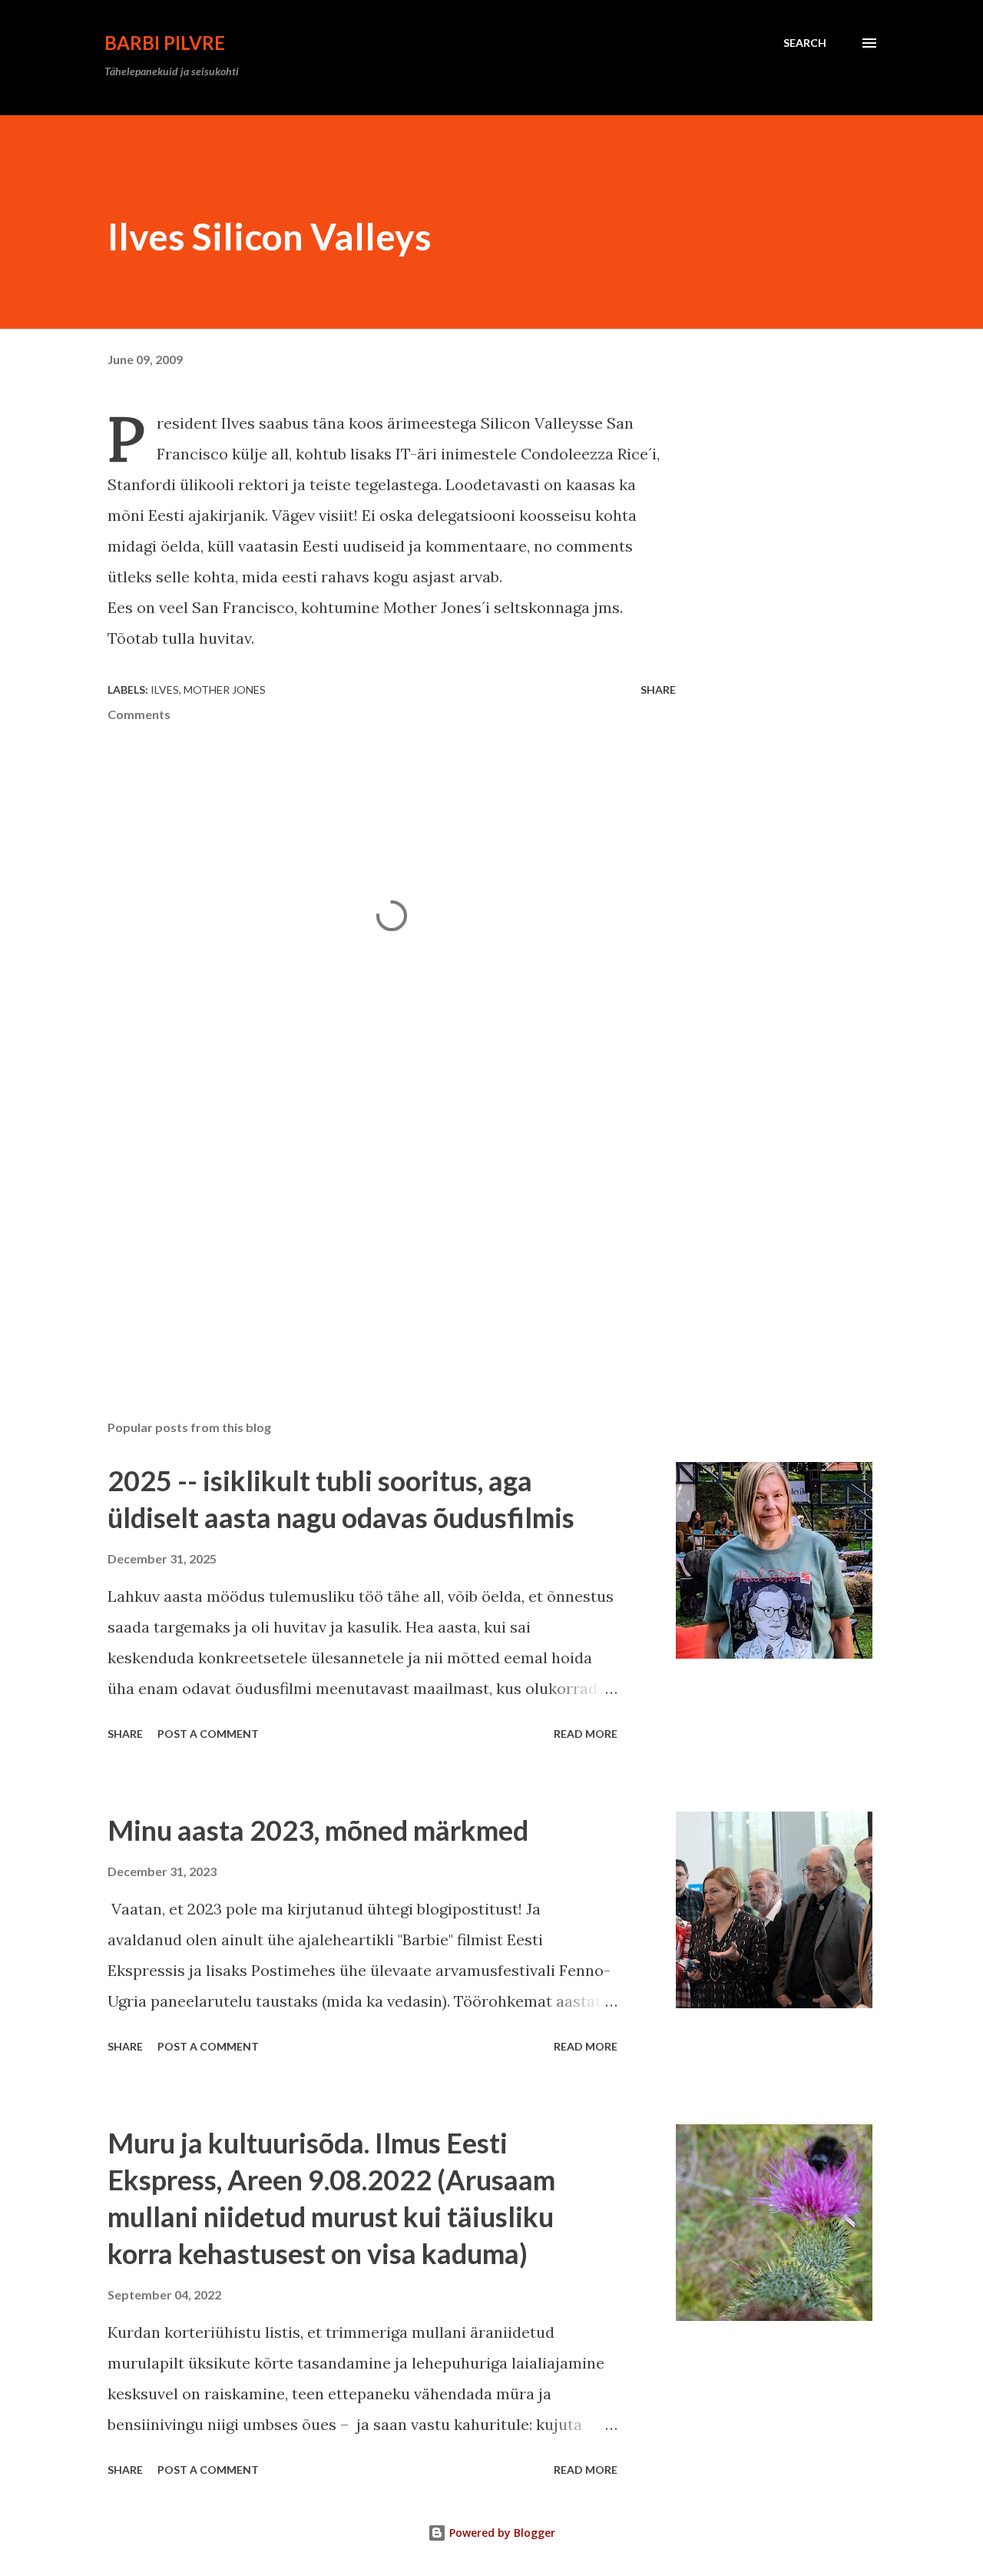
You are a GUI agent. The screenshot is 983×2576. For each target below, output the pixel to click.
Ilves (165, 690)
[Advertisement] (367, 1228)
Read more (586, 1734)
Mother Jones (225, 690)
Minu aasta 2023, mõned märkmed (318, 1830)
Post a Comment (208, 1734)
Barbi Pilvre (165, 43)
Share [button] (658, 690)
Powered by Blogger (501, 2533)
